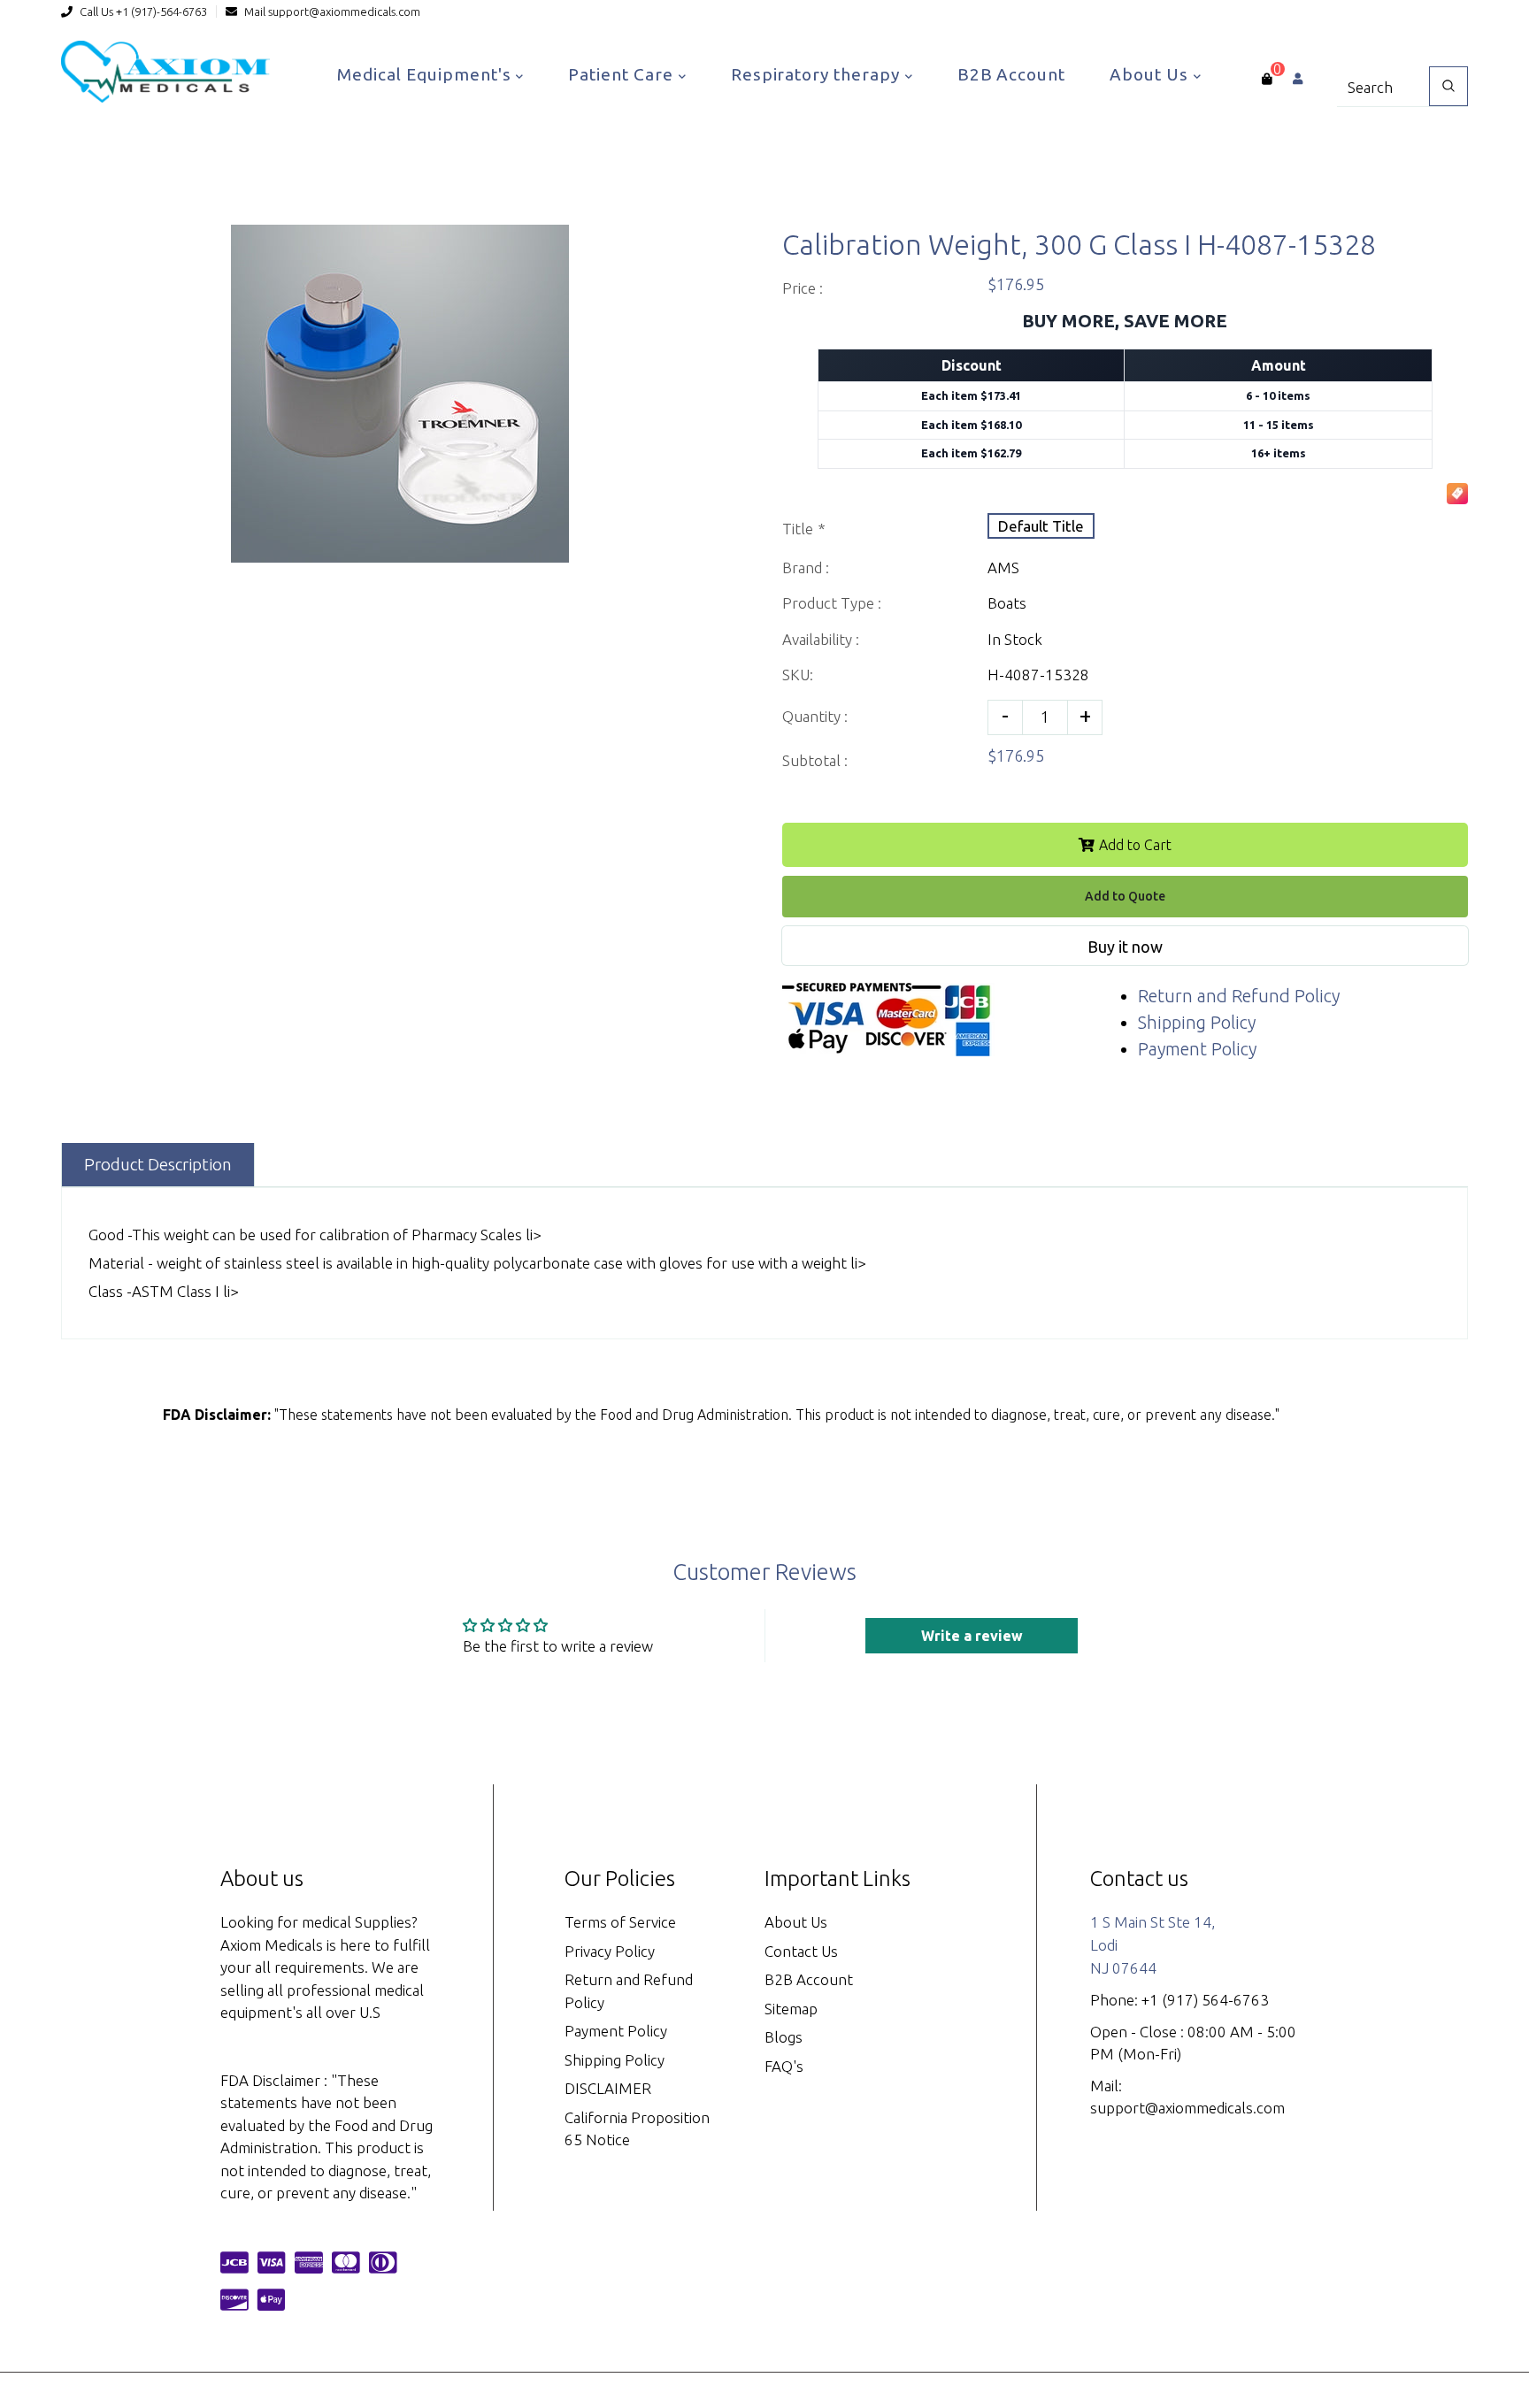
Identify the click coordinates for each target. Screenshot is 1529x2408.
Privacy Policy (610, 1951)
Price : (803, 288)
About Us (1151, 74)
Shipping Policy (1197, 1022)
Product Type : (832, 603)
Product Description (158, 1164)
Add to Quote (1125, 896)
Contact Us (801, 1951)
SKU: (798, 675)
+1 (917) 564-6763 (1205, 2000)
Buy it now (1125, 947)
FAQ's (784, 2066)
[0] (1267, 79)
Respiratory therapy (818, 74)
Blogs (784, 2037)
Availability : (821, 639)
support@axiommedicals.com (344, 12)
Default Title (1041, 526)
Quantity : (815, 716)
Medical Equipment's (426, 74)
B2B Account (1011, 74)
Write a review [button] (972, 1636)
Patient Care (622, 74)
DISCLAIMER (608, 2088)
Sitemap (791, 2009)
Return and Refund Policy (1239, 996)
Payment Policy (1197, 1049)
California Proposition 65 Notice (637, 2129)
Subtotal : (815, 760)
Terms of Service (620, 1922)
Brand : (806, 567)
